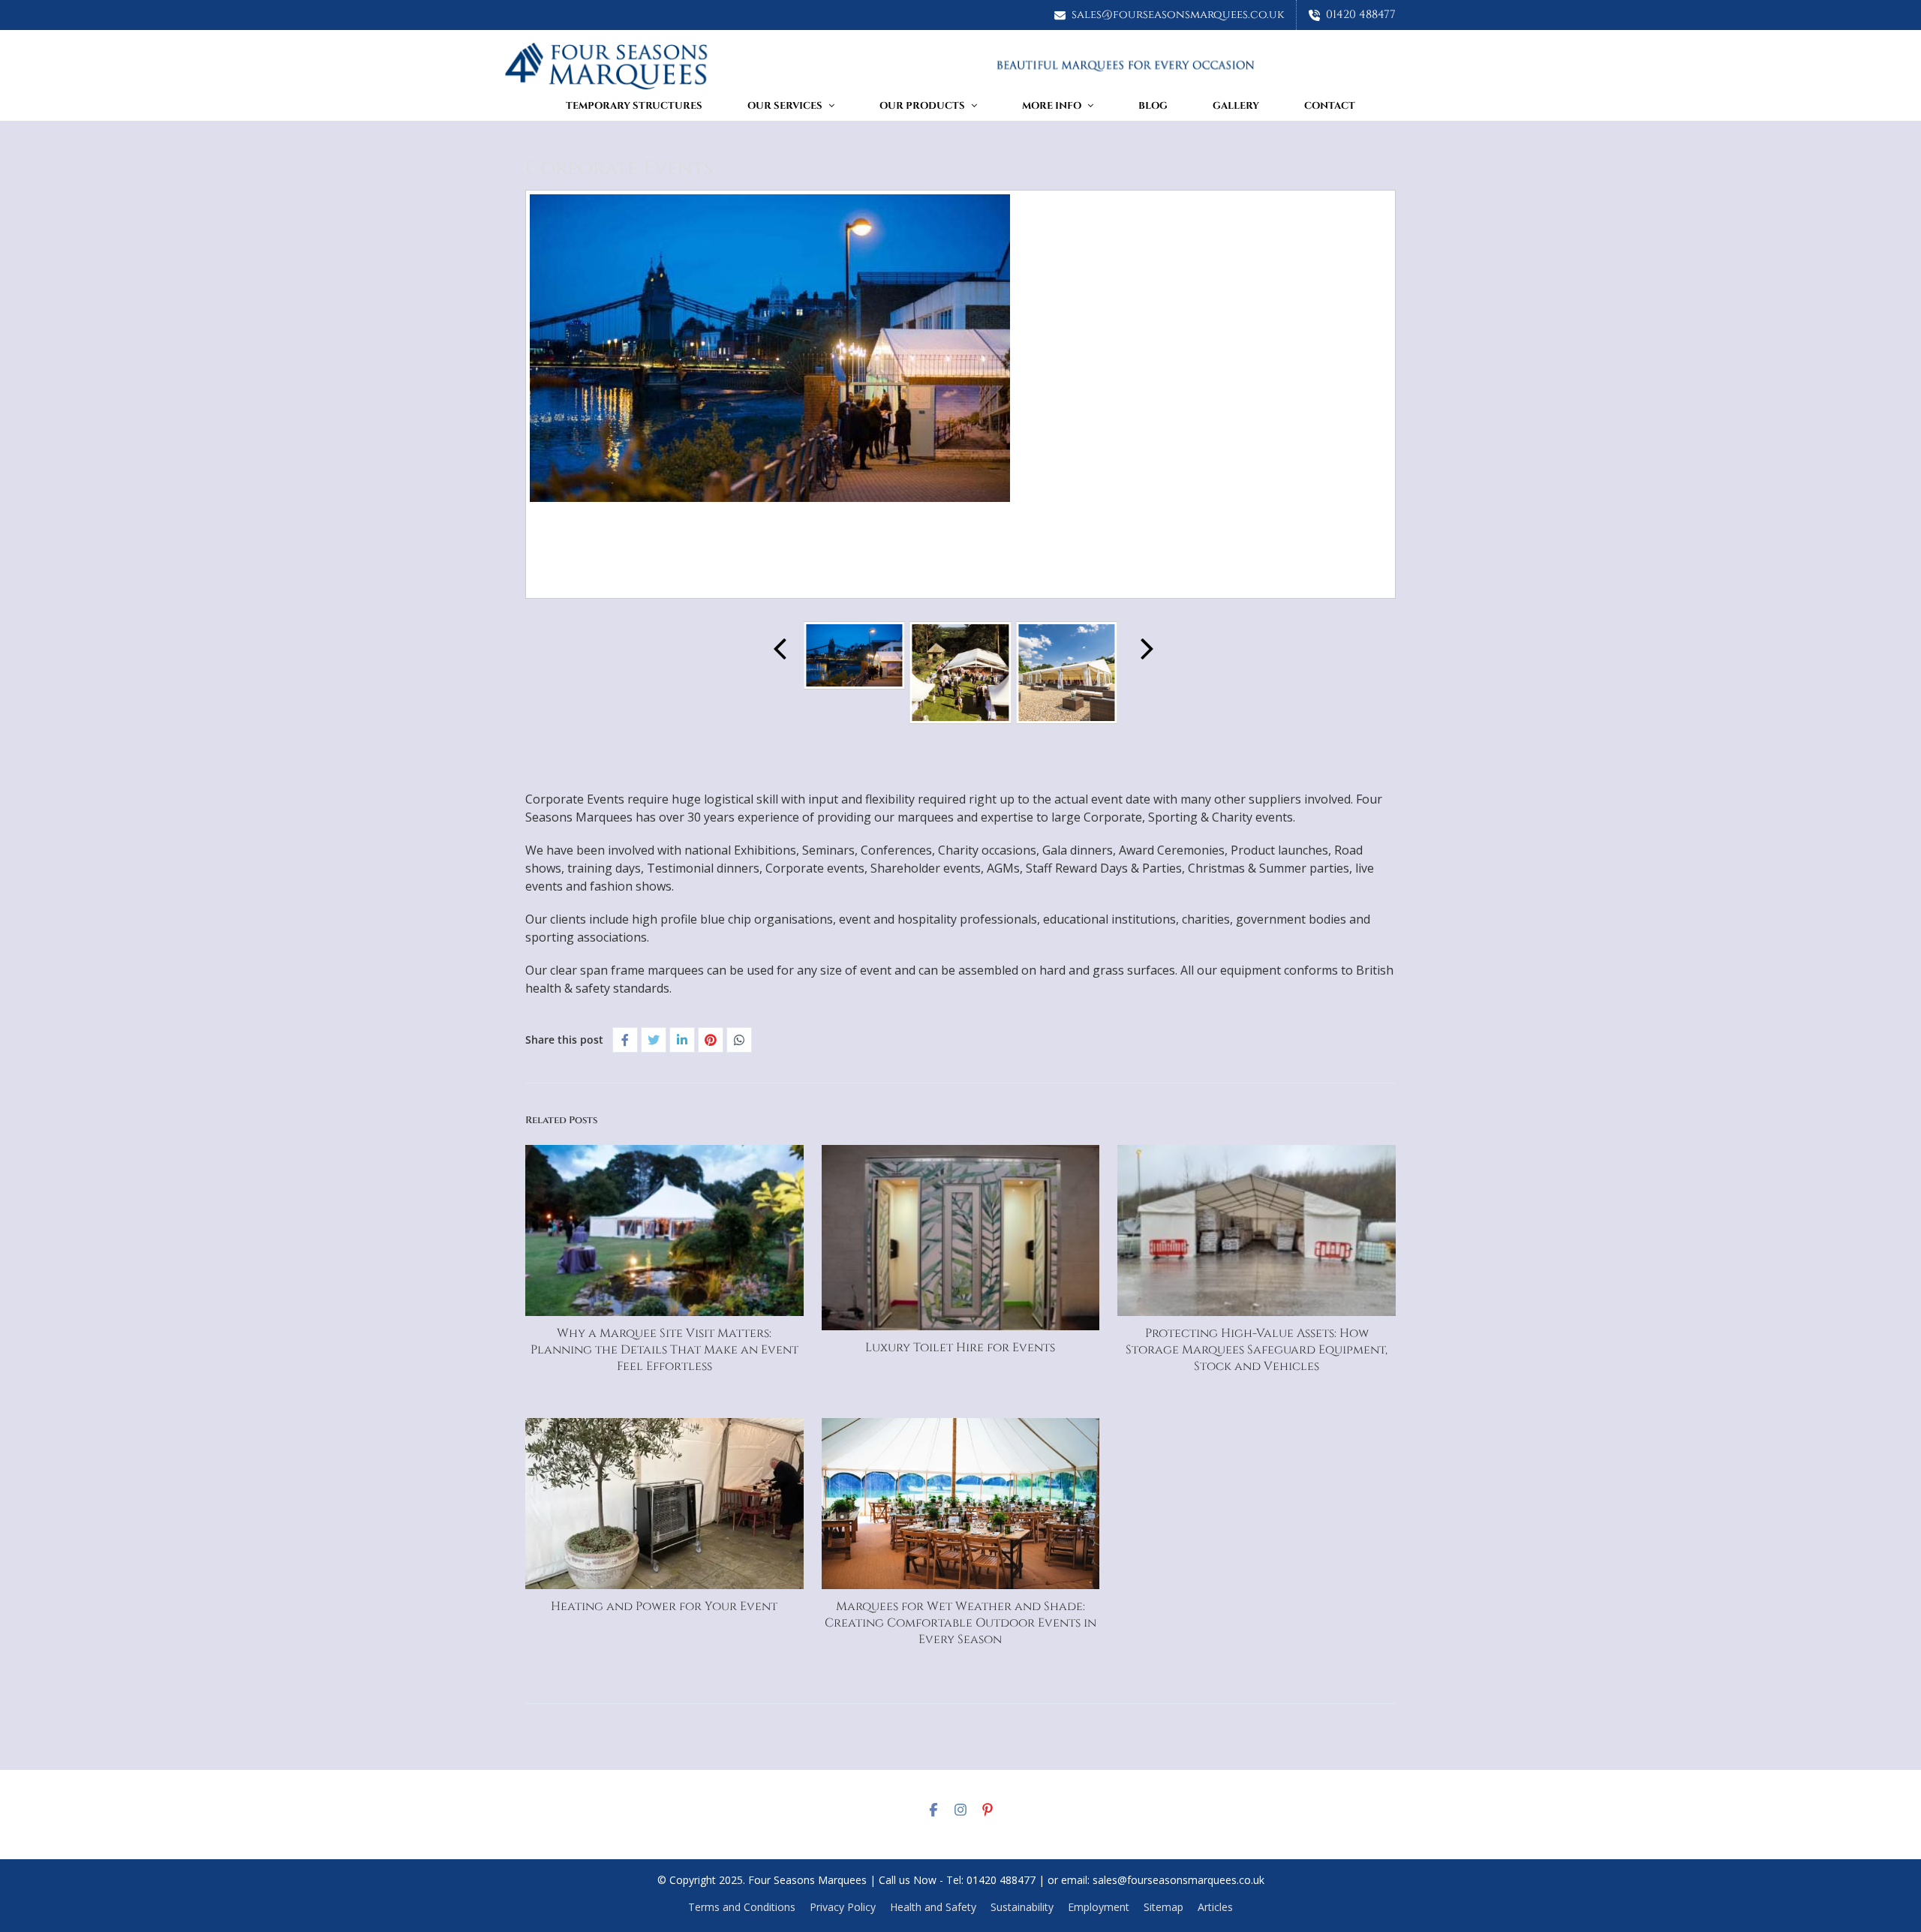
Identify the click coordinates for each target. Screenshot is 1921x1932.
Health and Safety (933, 1907)
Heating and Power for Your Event (664, 1606)
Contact (1330, 106)
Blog (1153, 106)
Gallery (1236, 106)
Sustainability (1022, 1907)
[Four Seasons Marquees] (960, 66)
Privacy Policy (843, 1907)
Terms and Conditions (742, 1907)
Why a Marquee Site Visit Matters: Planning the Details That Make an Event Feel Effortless (664, 1350)
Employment (1099, 1907)
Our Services (785, 106)
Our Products (922, 106)
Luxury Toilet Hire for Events (960, 1348)
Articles (1215, 1907)
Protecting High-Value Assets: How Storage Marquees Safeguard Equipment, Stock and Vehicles (1257, 1350)
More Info (1052, 106)
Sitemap (1163, 1907)
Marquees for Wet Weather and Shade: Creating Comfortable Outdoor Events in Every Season (960, 1623)
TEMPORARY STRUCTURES (634, 106)
